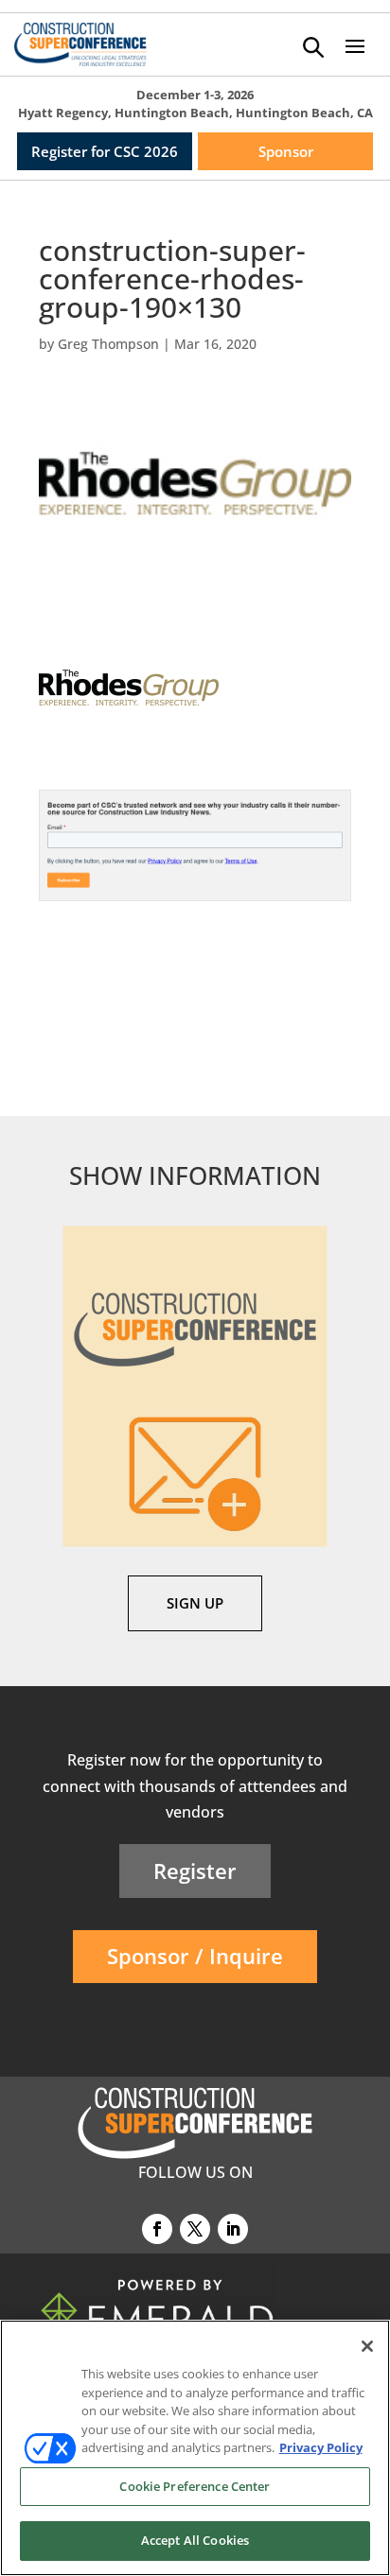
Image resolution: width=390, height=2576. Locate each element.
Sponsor (286, 151)
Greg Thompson (108, 344)
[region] (195, 2448)
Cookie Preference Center (195, 2486)
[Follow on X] (195, 2229)
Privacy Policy (321, 2447)
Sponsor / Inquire (195, 1956)
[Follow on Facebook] (157, 2229)
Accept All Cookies (195, 2540)
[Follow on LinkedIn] (233, 2229)
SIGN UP (195, 1603)
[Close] (367, 2346)
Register (195, 1871)
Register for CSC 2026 (105, 151)
